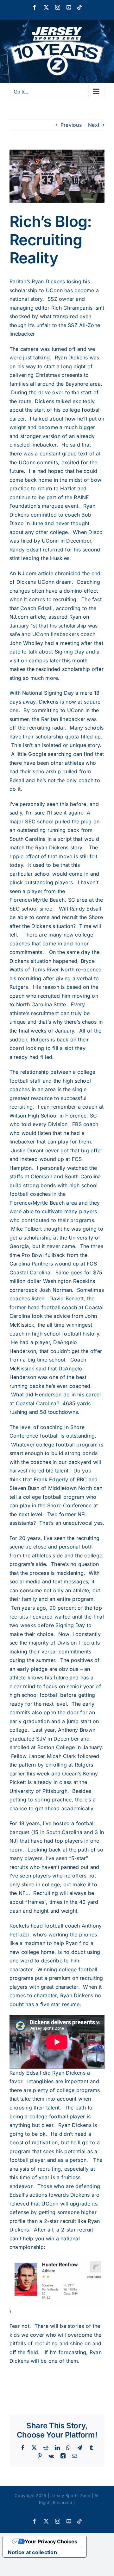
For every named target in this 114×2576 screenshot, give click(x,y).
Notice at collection (32, 2552)
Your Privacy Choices (51, 2541)
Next (94, 125)
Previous (71, 125)
